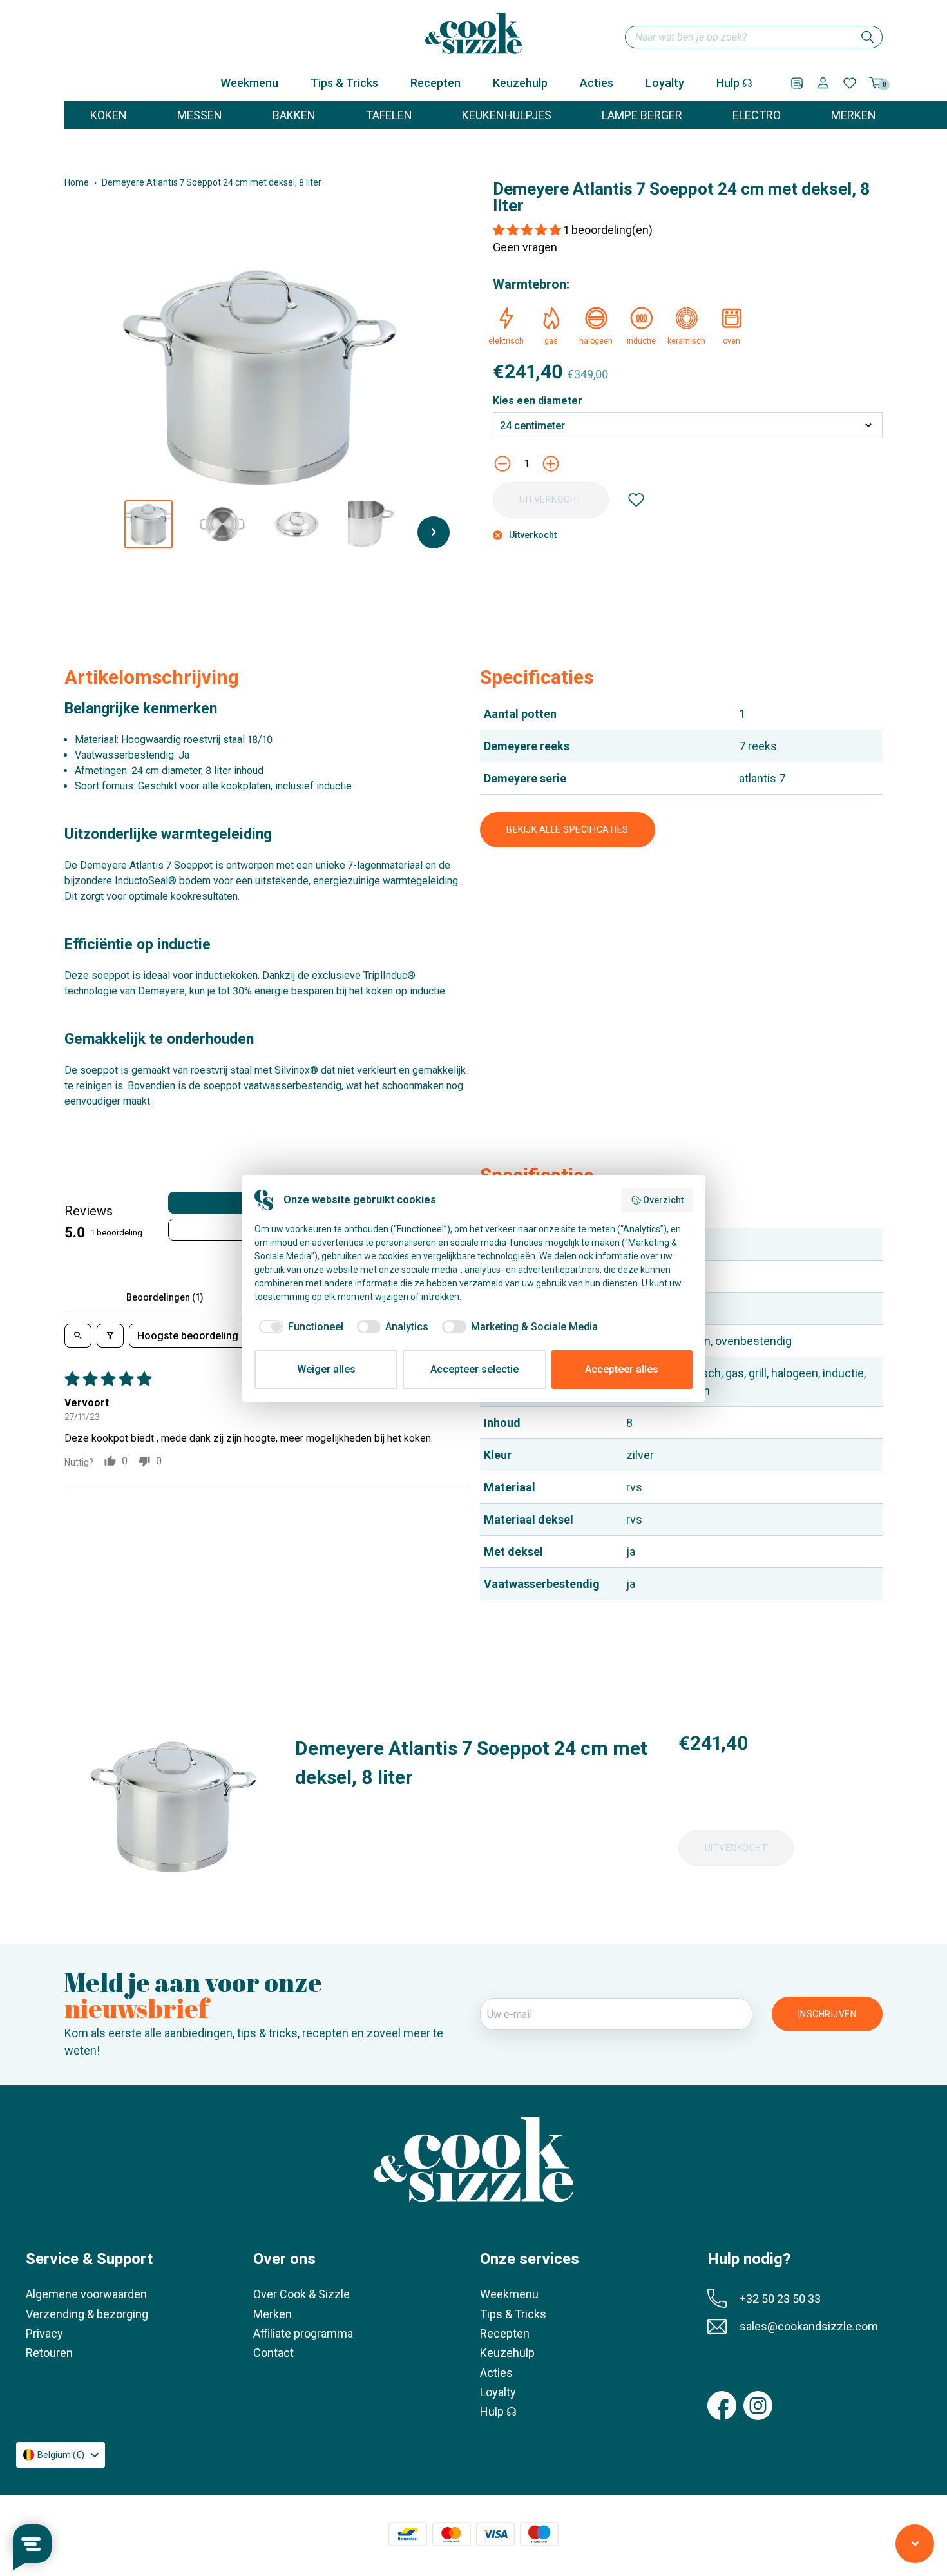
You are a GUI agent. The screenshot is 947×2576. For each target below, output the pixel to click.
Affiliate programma (303, 2333)
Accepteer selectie (474, 1369)
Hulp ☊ (734, 83)
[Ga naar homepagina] (473, 34)
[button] (528, 230)
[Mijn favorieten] (850, 83)
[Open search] (78, 1336)
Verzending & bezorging (87, 2314)
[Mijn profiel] (823, 83)
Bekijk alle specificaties (568, 829)
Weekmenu (249, 83)
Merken (273, 2314)
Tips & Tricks (344, 83)
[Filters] (110, 1336)
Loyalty (665, 83)
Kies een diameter (538, 401)
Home (77, 182)
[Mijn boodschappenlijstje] (797, 83)
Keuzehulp (520, 83)
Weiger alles (326, 1369)
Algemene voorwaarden (86, 2294)
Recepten (435, 83)
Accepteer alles (622, 1369)
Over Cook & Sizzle (301, 2294)
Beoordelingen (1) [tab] (165, 1297)
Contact (273, 2353)
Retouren (49, 2353)
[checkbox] (299, 1327)
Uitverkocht (551, 499)
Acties (597, 83)
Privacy (44, 2333)
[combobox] (754, 37)
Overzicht (663, 1200)
